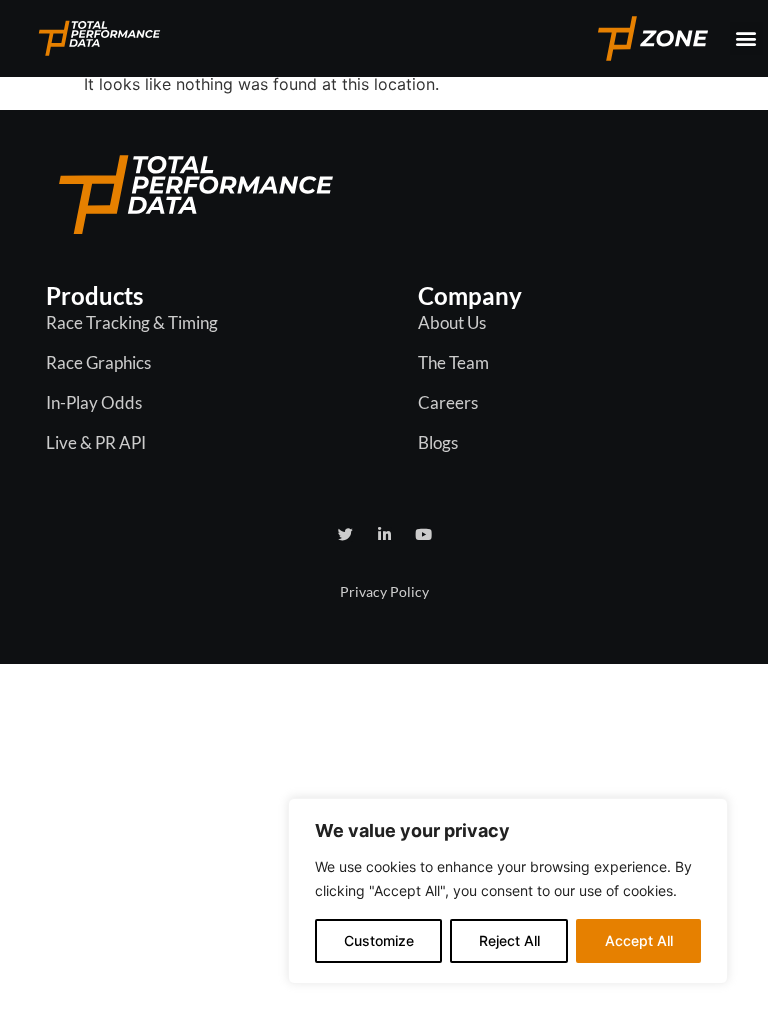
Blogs (438, 442)
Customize (379, 940)
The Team (453, 362)
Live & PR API (96, 442)
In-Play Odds (94, 402)
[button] (746, 38)
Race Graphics (98, 362)
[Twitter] (345, 534)
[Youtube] (423, 534)
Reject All (509, 940)
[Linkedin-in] (384, 534)
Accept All (639, 940)
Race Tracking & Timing (132, 322)
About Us (452, 322)
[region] (508, 891)
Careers (448, 402)
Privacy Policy (384, 591)
